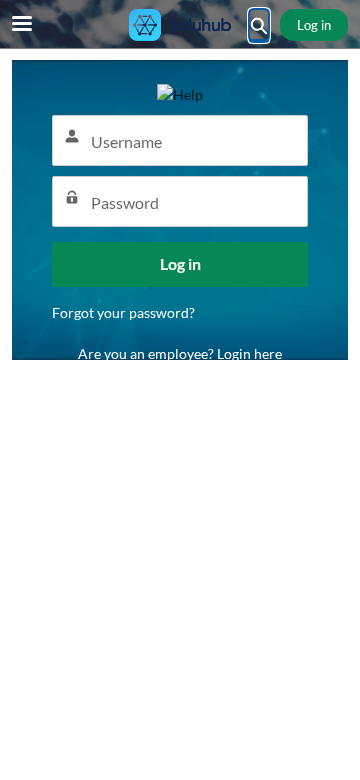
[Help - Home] (180, 25)
